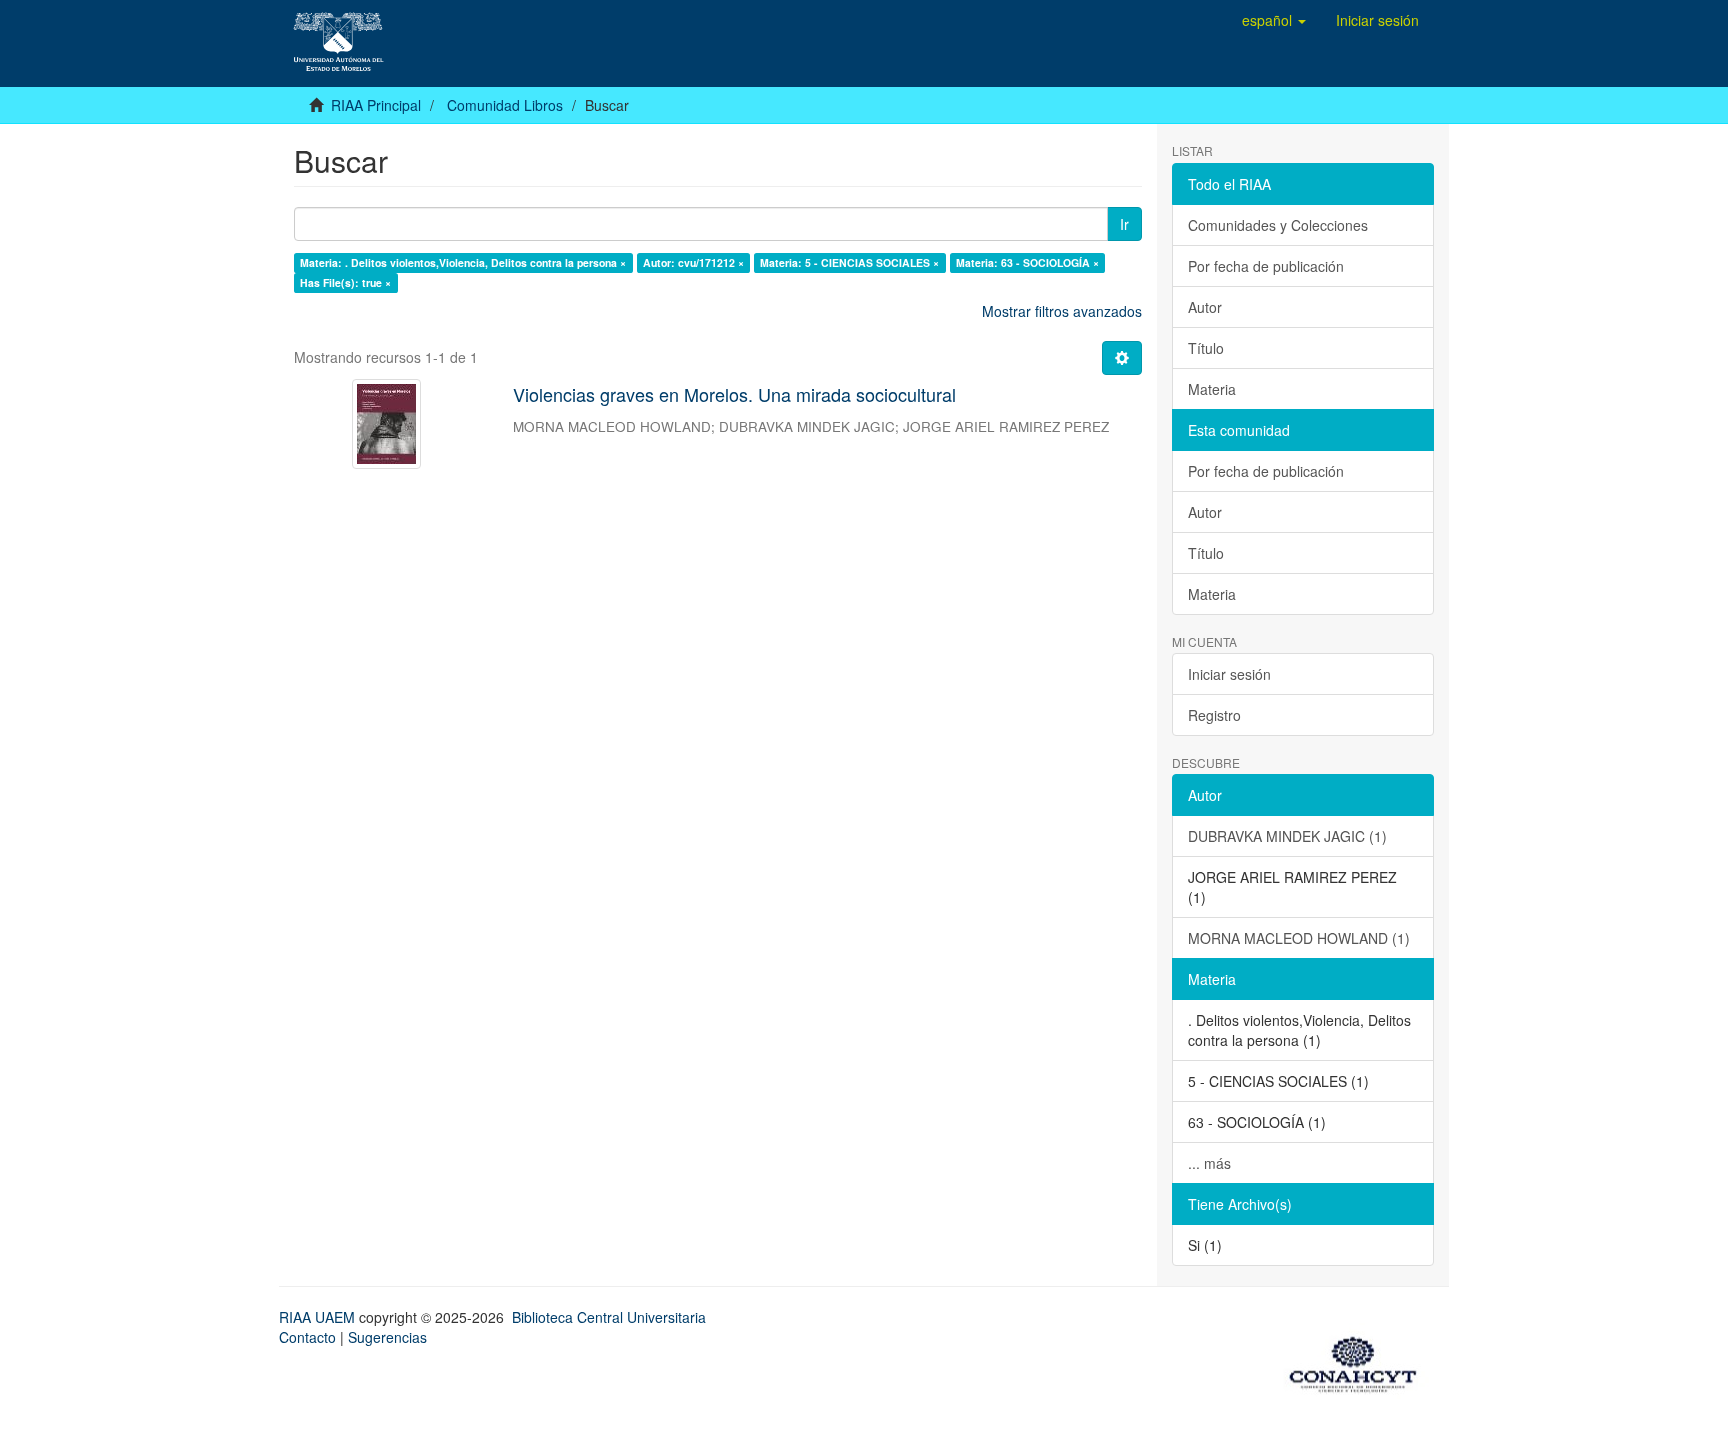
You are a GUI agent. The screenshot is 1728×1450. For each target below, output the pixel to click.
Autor (1205, 307)
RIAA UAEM (319, 1317)
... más (1209, 1163)
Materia (1212, 389)
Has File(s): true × (345, 282)
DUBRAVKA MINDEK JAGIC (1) (1287, 836)
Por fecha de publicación (1266, 266)
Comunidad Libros (505, 105)
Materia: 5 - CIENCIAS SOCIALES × (849, 262)
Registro (1214, 715)
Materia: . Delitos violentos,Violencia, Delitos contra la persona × (463, 262)
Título (1206, 348)
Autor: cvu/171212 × (693, 262)
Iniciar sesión (1229, 674)
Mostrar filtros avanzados (1062, 311)
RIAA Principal (376, 105)
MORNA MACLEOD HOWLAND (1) (1299, 938)
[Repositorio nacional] (1359, 1361)
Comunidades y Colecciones (1278, 225)
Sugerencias (387, 1337)
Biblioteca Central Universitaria (609, 1317)
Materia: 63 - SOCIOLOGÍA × (1027, 262)
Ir (1124, 224)
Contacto (307, 1337)
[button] (1274, 20)
